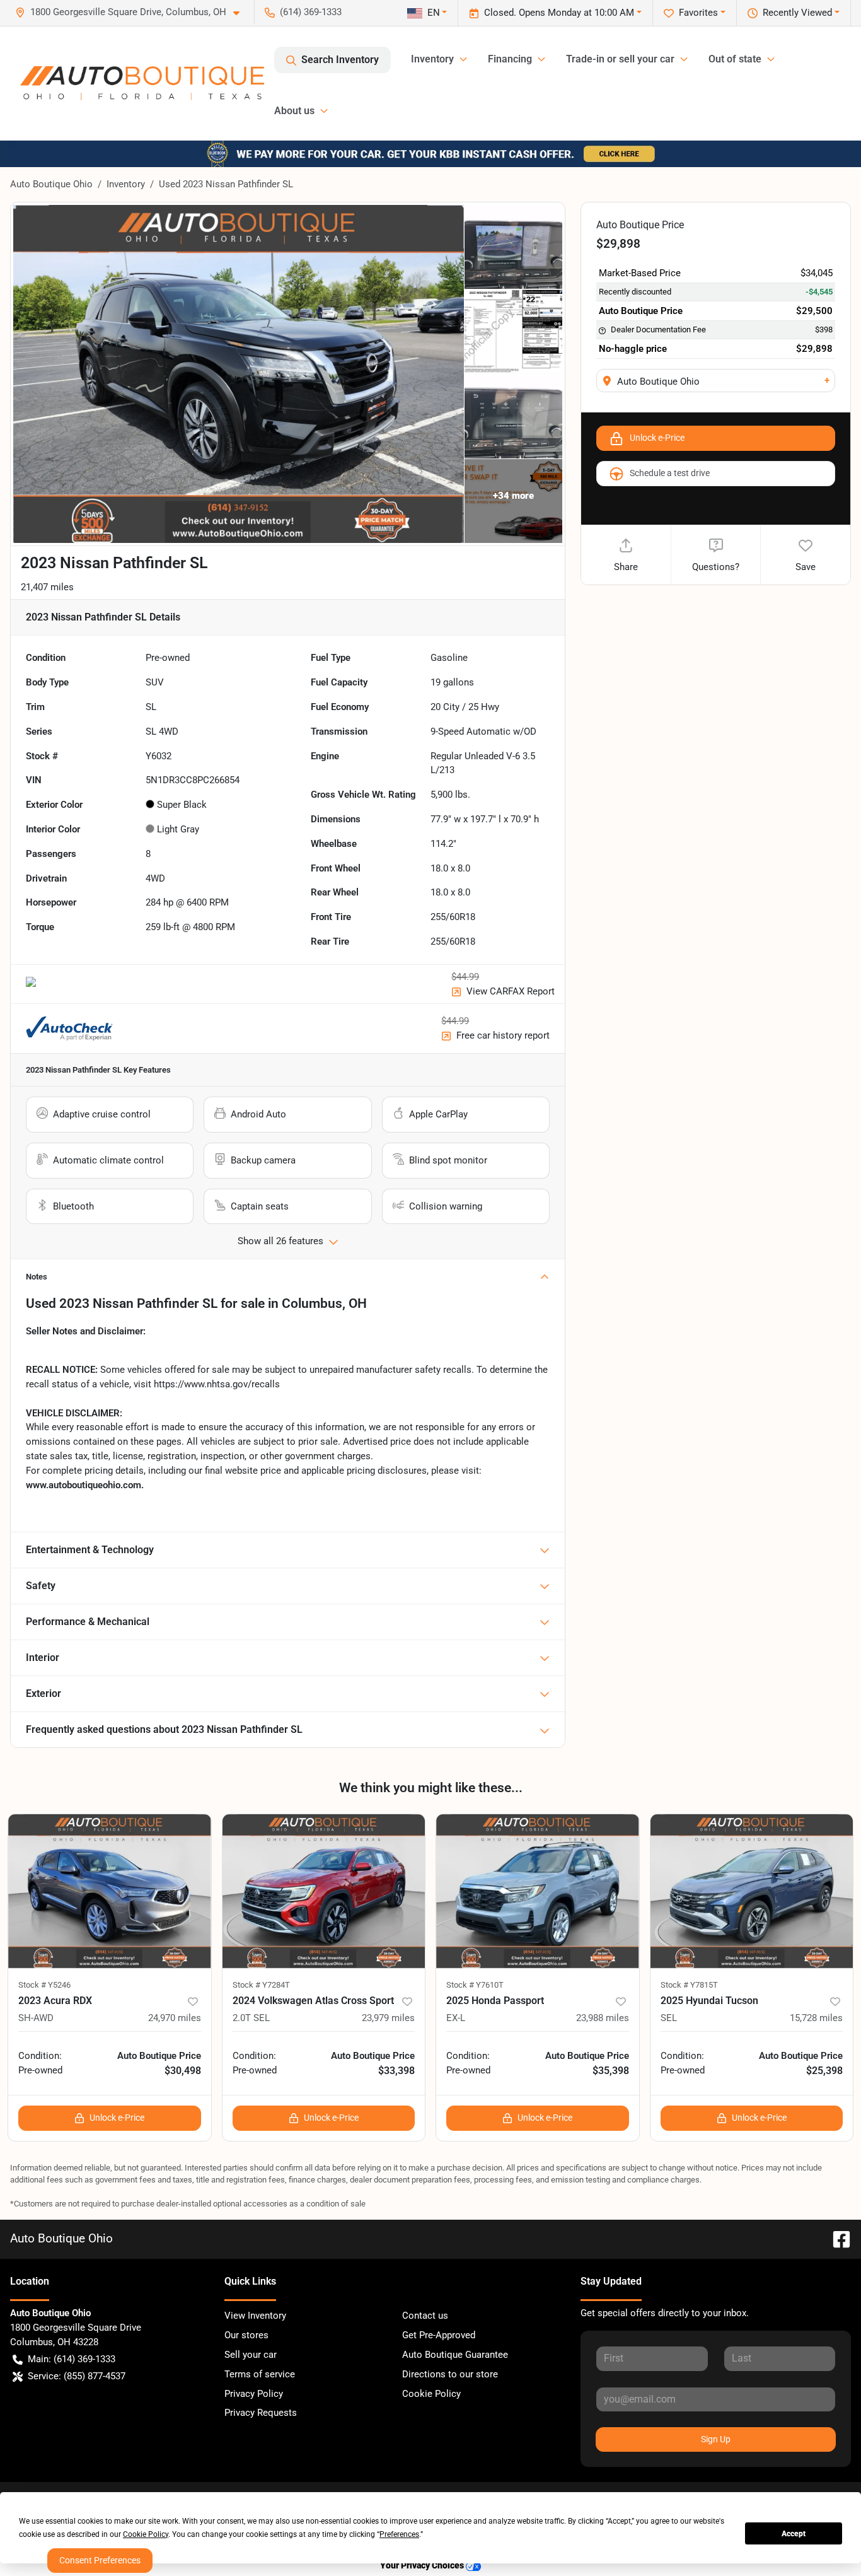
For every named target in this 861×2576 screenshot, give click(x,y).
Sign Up (716, 2439)
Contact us (425, 2316)
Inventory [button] (432, 59)
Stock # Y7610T (475, 1985)
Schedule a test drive (670, 473)
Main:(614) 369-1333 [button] (72, 2359)
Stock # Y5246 (44, 1985)
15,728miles (816, 2018)
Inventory (126, 184)
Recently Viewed (797, 13)
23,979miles (388, 2018)
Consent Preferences (100, 2560)
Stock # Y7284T (261, 1985)
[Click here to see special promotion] (430, 153)
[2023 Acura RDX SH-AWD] (110, 1891)
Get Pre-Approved (439, 2335)
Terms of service (260, 2374)
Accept (794, 2534)
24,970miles (175, 2018)
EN (434, 13)
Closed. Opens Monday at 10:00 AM (559, 13)
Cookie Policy (431, 2394)
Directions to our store (450, 2374)
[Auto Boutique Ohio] (142, 83)
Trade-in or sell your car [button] (620, 59)
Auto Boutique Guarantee (455, 2355)
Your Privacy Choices (423, 2566)
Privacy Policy (254, 2394)
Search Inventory (340, 60)
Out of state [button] (735, 59)
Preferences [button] (399, 2534)
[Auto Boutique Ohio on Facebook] (836, 2238)
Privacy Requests (261, 2413)
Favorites (698, 13)
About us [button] (294, 111)
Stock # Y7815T (689, 1985)
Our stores (246, 2335)
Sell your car (251, 2355)
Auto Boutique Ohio (51, 184)
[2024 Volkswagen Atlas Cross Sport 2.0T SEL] (324, 1891)
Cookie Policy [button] (146, 2534)
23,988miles (603, 2018)
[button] (132, 12)
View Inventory (255, 2316)
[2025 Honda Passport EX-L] (538, 1891)
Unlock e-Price (657, 438)
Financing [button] (510, 59)
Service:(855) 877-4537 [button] (77, 2376)
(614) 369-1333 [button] (311, 12)
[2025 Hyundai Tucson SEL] (752, 1891)
